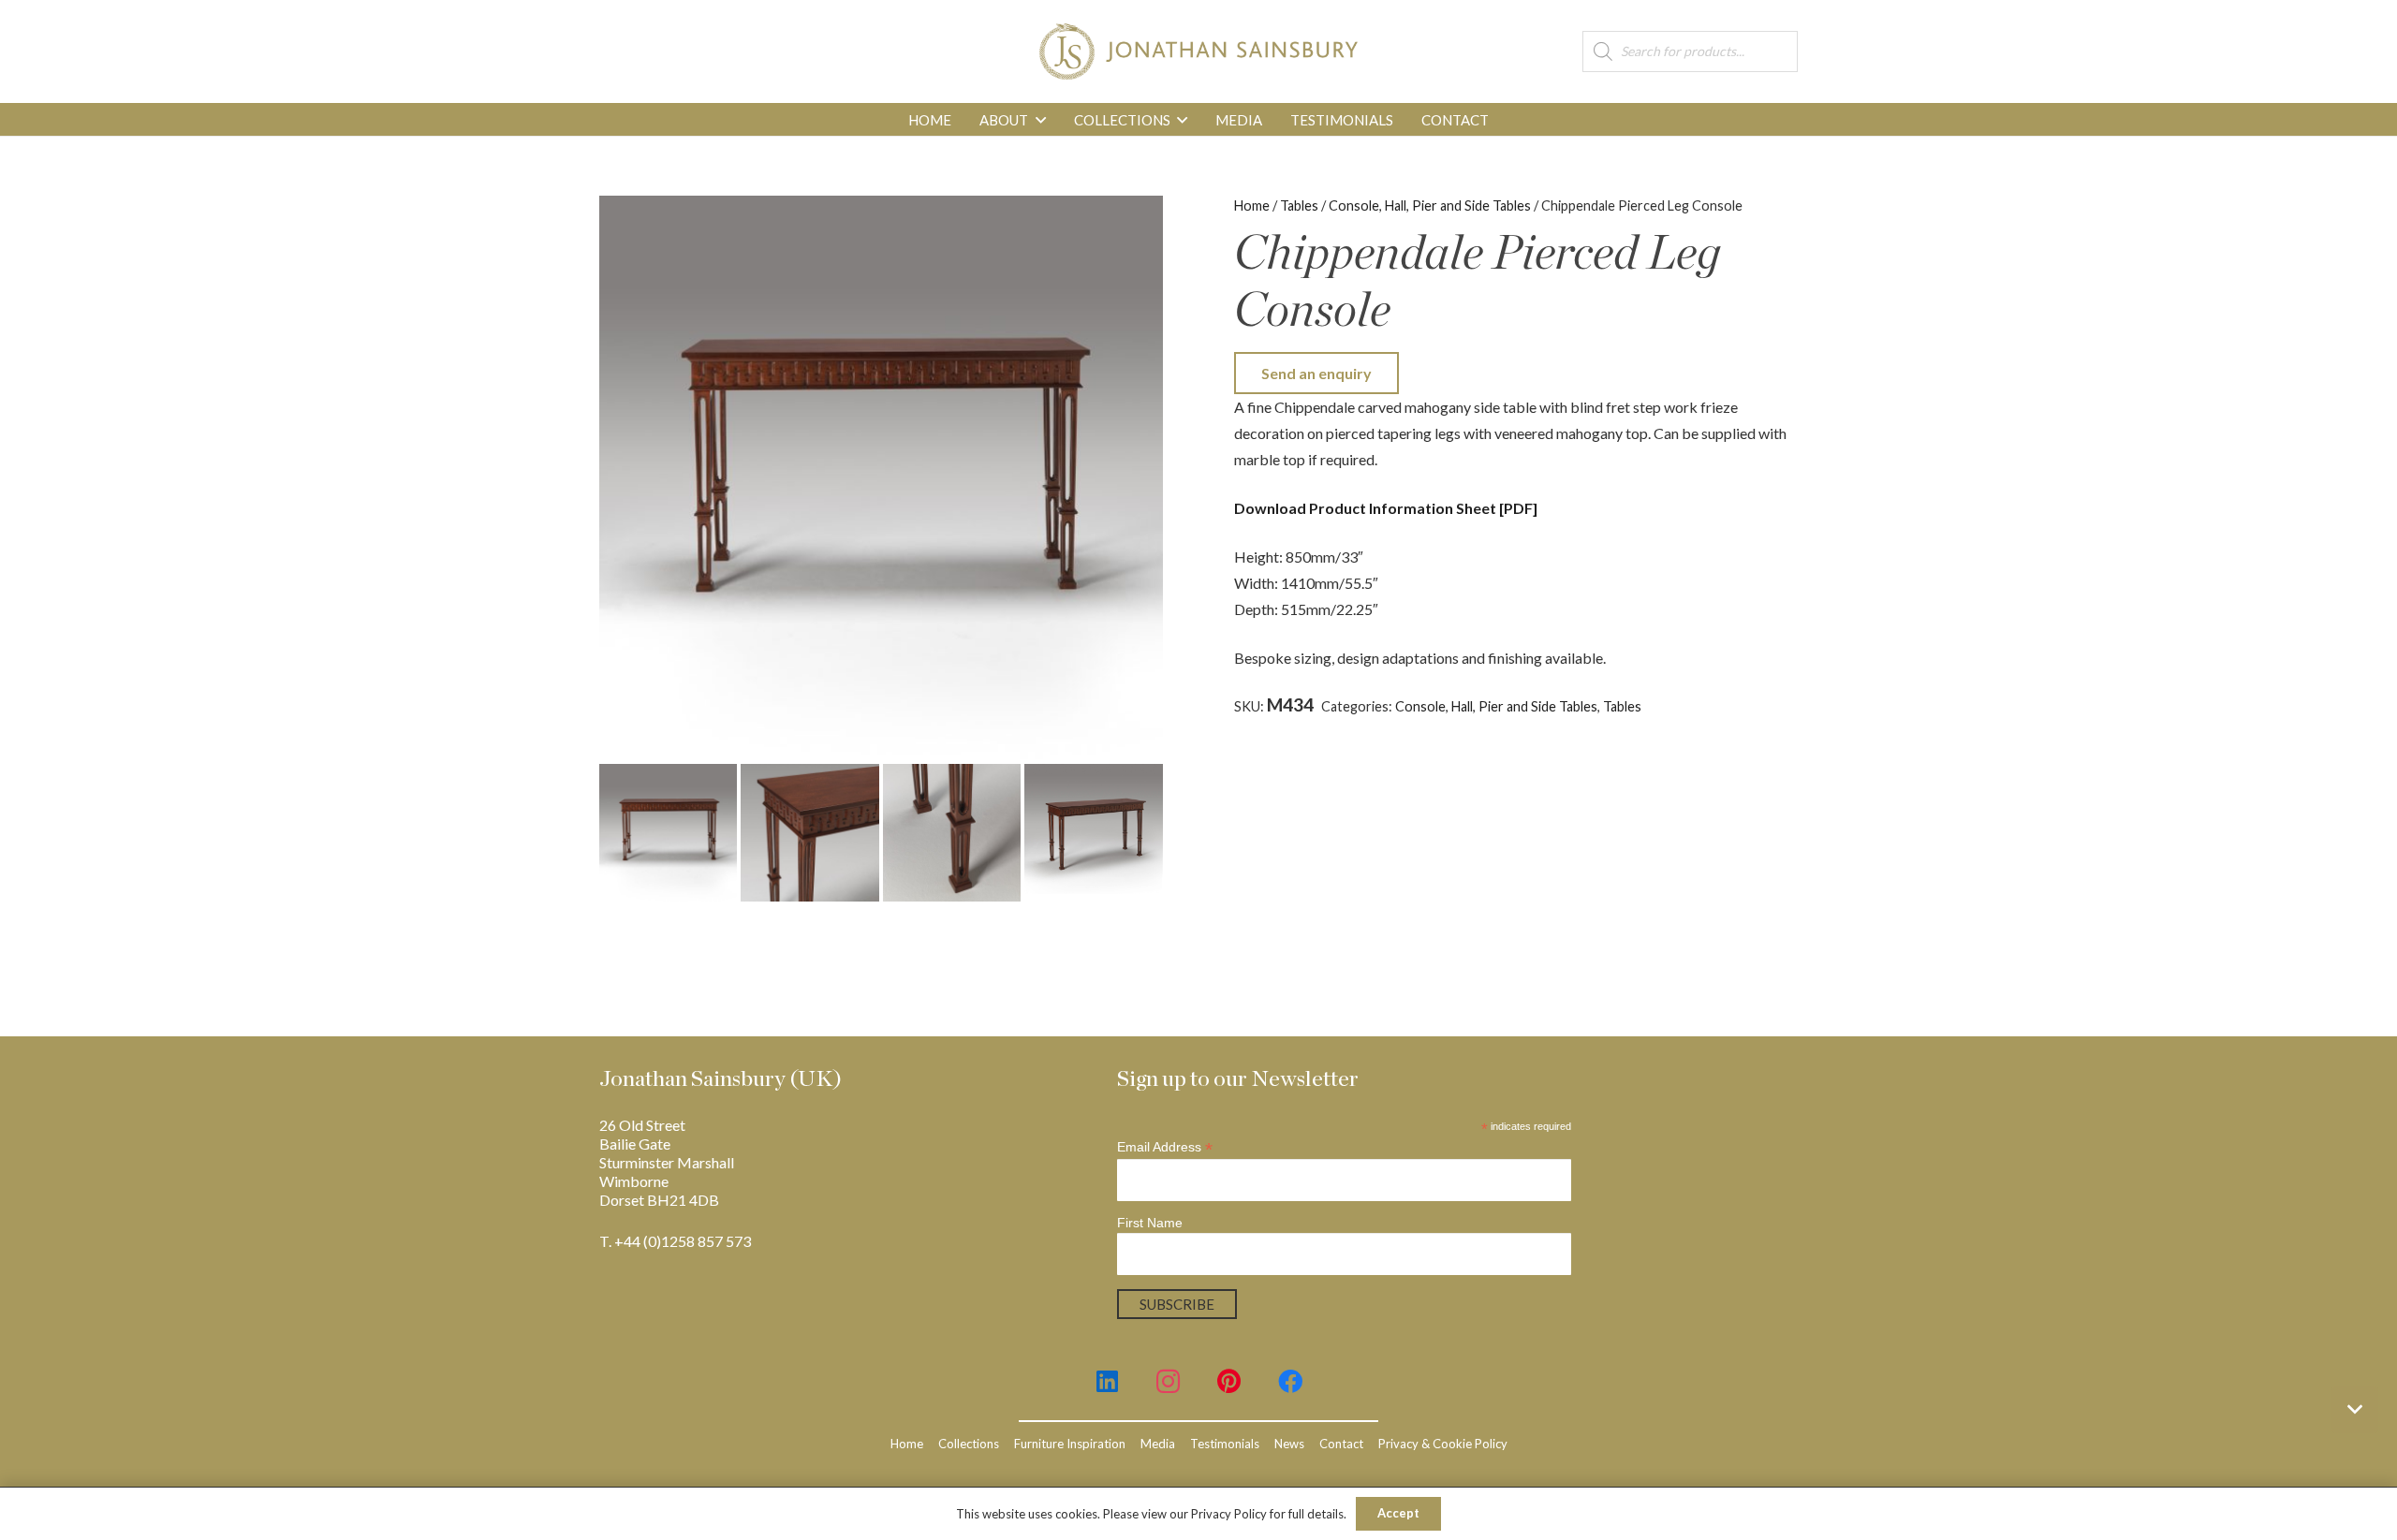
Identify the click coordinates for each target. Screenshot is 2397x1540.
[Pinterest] (1229, 1381)
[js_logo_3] (1198, 51)
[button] (1041, 120)
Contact (1341, 1444)
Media (1158, 1444)
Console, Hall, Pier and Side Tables (1430, 205)
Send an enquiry (1316, 373)
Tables (1299, 205)
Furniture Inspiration (1070, 1444)
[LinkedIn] (1107, 1381)
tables (1346, 725)
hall (1750, 706)
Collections (969, 1444)
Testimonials (1225, 1444)
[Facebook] (1290, 1381)
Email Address (1165, 1147)
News (1289, 1444)
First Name (1150, 1223)
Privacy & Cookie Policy (1443, 1444)
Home (1252, 205)
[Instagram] (1168, 1381)
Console (1709, 706)
